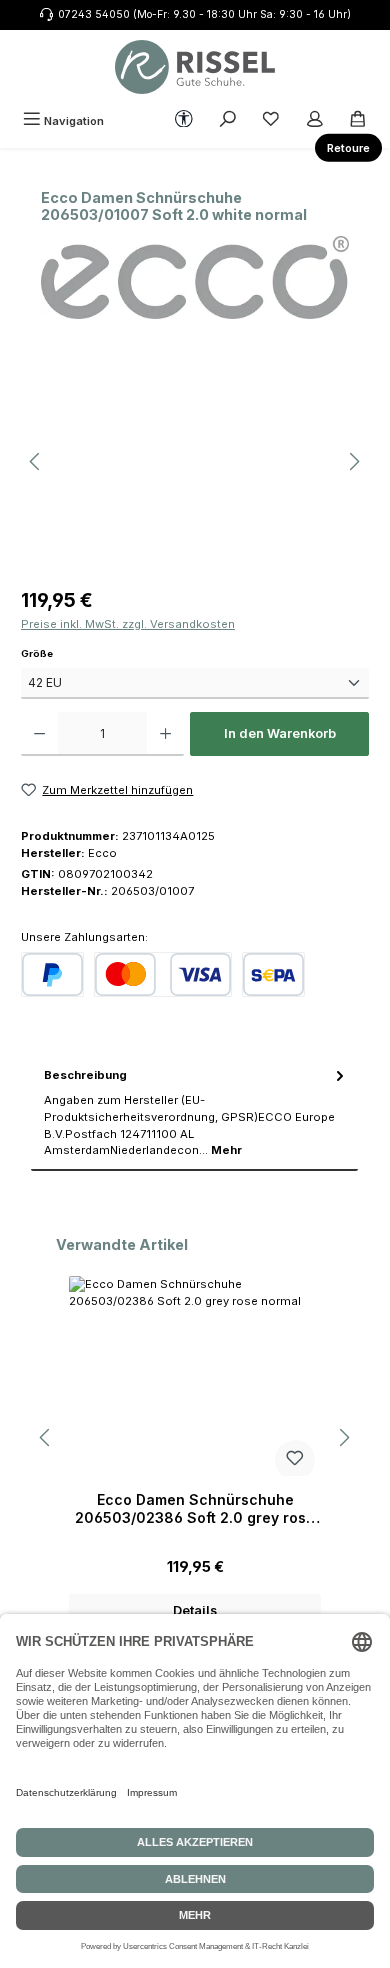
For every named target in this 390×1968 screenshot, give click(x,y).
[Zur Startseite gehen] (195, 67)
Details (195, 1610)
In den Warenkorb (280, 733)
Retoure (348, 148)
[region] (195, 461)
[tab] (194, 1113)
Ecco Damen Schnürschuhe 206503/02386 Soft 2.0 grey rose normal (195, 1508)
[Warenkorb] (358, 121)
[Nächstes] (354, 461)
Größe (64, 653)
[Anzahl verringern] (39, 734)
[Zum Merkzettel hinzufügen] (295, 1460)
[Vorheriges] (36, 461)
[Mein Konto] (315, 121)
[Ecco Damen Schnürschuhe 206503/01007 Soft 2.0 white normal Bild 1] (195, 461)
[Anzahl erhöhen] (165, 734)
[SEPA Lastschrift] (273, 974)
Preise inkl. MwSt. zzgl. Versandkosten (128, 624)
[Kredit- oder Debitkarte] (163, 974)
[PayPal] (52, 974)
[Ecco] (195, 277)
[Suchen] (228, 121)
